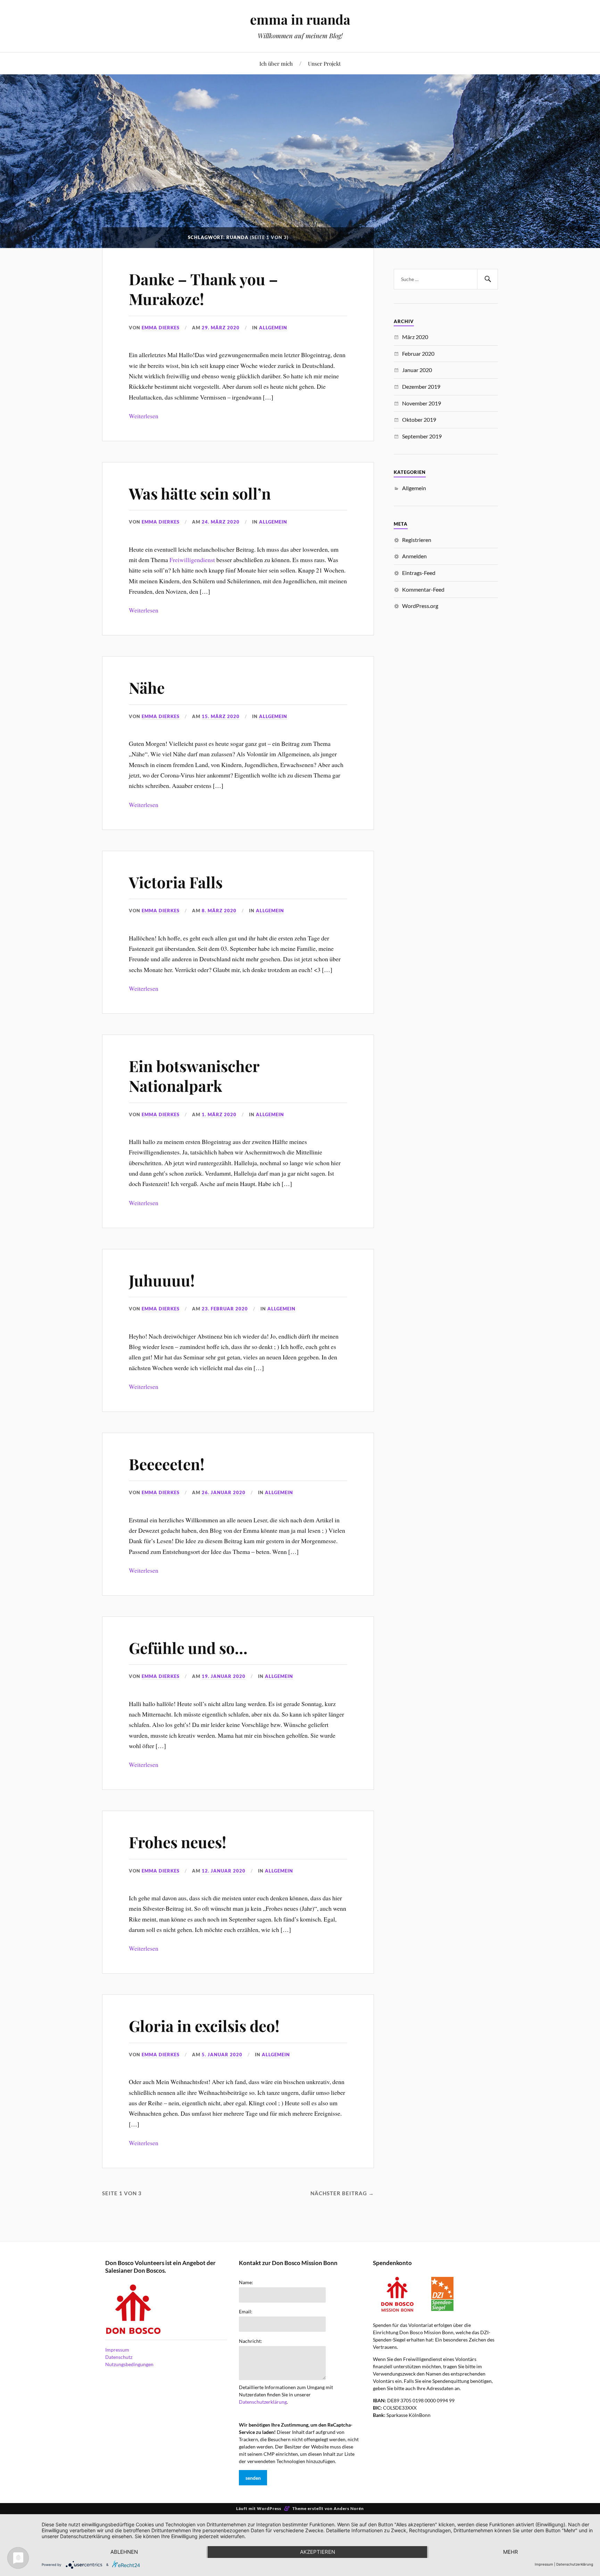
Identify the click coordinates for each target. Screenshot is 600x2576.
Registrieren (417, 540)
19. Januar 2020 (224, 1676)
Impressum (117, 2350)
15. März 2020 (221, 716)
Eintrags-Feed (419, 573)
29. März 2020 (221, 328)
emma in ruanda (300, 19)
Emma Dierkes (161, 328)
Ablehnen (124, 2552)
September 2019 (422, 436)
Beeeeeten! (167, 1464)
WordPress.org (420, 606)
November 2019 (422, 403)
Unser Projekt (324, 63)
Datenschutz (119, 2357)
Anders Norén (349, 2508)
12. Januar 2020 (224, 1871)
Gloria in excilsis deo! (204, 2026)
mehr (511, 2552)
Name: (246, 2282)
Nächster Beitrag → (342, 2193)
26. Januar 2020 (224, 1492)
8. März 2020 (219, 911)
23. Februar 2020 (225, 1309)
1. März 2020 (219, 1114)
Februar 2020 (418, 353)
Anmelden (414, 556)
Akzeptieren (318, 2552)
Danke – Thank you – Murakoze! (203, 289)
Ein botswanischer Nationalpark (194, 1076)
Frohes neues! (178, 1842)
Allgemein (273, 328)
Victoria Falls (176, 882)
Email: (246, 2312)
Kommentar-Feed (423, 589)
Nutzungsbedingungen (129, 2364)
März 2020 (415, 337)
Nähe (147, 687)
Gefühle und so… (188, 1648)
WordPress (269, 2508)
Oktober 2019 (419, 419)
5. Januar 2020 (222, 2055)
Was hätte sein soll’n (200, 493)
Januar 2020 (417, 370)
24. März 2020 (221, 522)
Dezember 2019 (421, 386)
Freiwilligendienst (192, 560)
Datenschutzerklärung (263, 2402)
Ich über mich (276, 63)
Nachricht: (251, 2341)
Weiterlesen (144, 416)
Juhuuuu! (162, 1280)
